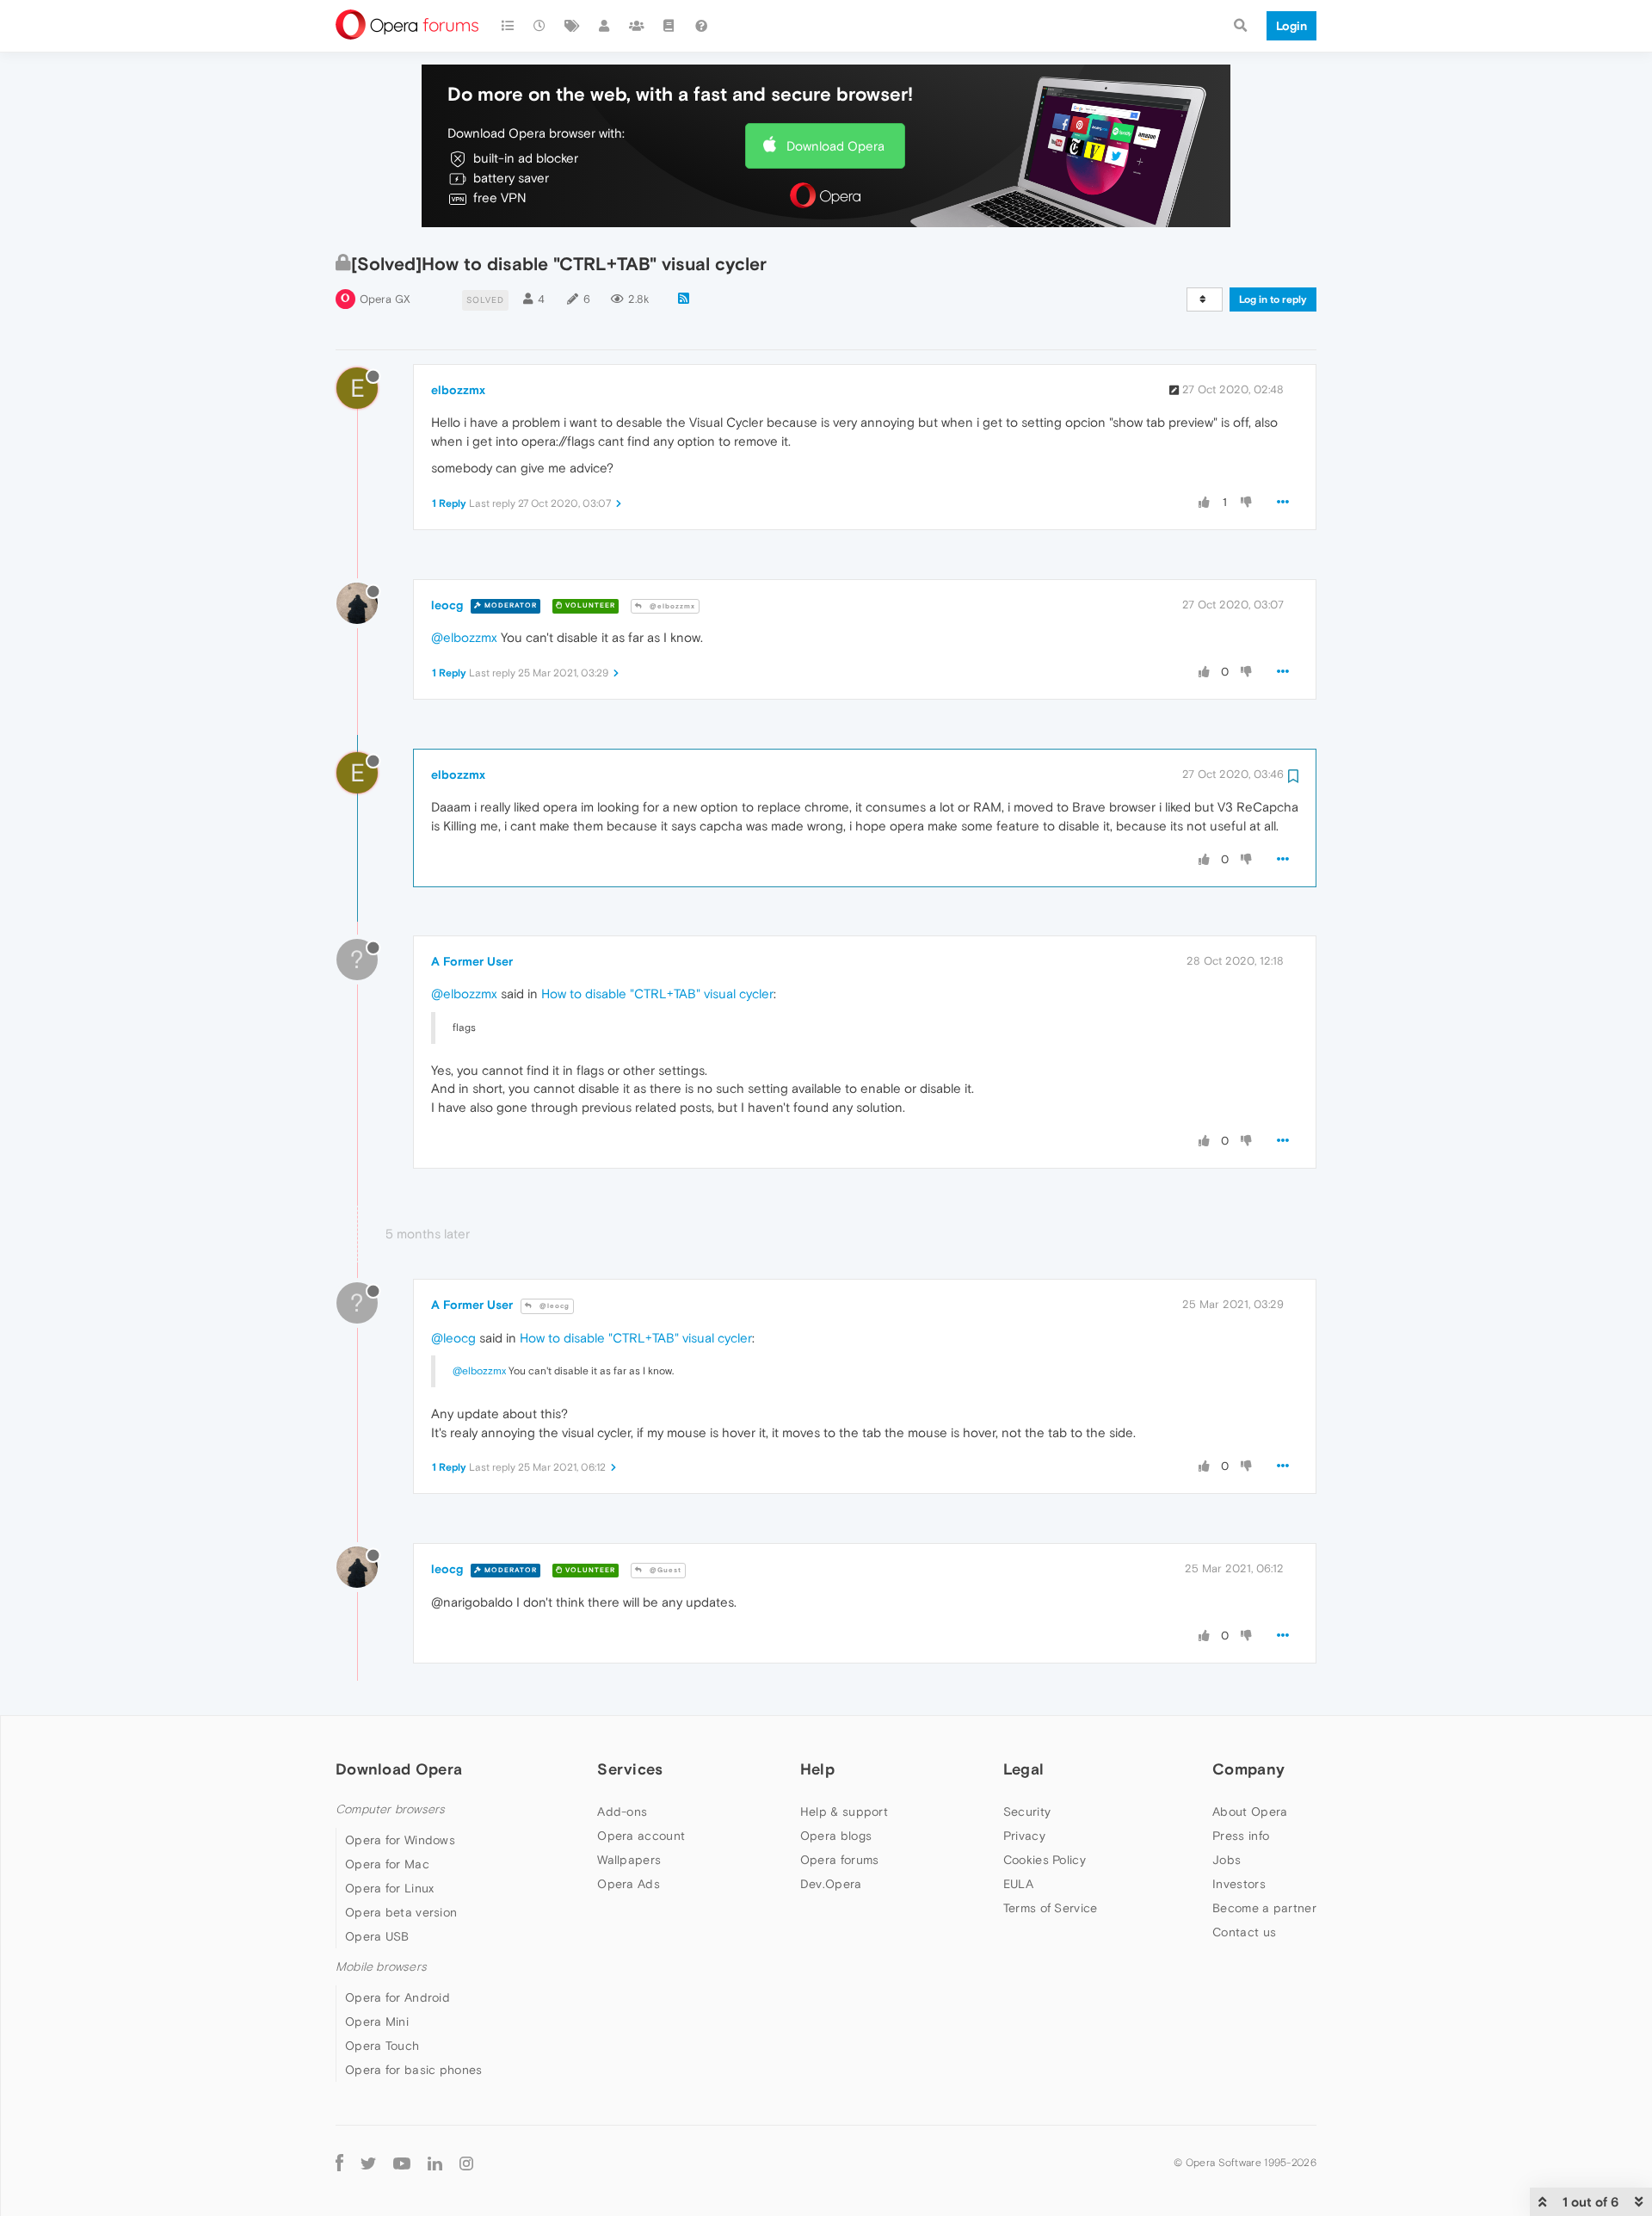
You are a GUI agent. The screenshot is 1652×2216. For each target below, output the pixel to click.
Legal (1024, 1769)
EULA (1018, 1884)
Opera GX (385, 299)
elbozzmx (458, 390)
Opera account (641, 1836)
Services (630, 1769)
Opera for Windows (400, 1840)
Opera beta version (401, 1912)
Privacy (1024, 1836)
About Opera (1250, 1812)
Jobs (1227, 1860)
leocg (447, 605)
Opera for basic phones (414, 2070)
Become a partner (1264, 1908)
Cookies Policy (1045, 1860)
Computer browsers (390, 1809)
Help (817, 1769)
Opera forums (840, 1860)
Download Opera (835, 146)
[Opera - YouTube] (402, 2162)
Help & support (844, 1812)
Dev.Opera (831, 1884)
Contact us (1244, 1932)
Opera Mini (377, 2022)
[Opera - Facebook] (339, 2162)
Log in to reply (1273, 299)
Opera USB (377, 1936)
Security (1027, 1812)
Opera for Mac (387, 1864)
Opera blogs (836, 1836)
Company (1248, 1769)
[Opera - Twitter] (368, 2162)
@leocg (553, 1306)
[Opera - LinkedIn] (435, 2162)
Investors (1239, 1884)
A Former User (472, 961)
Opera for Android (398, 1997)
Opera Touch (382, 2046)
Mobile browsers (381, 1967)
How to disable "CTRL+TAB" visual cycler (657, 994)
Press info (1241, 1836)
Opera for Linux (390, 1888)
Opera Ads (629, 1884)
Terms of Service (1051, 1908)
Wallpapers (629, 1860)
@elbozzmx (671, 606)
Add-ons (622, 1812)
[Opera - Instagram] (466, 2162)
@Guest (664, 1570)
